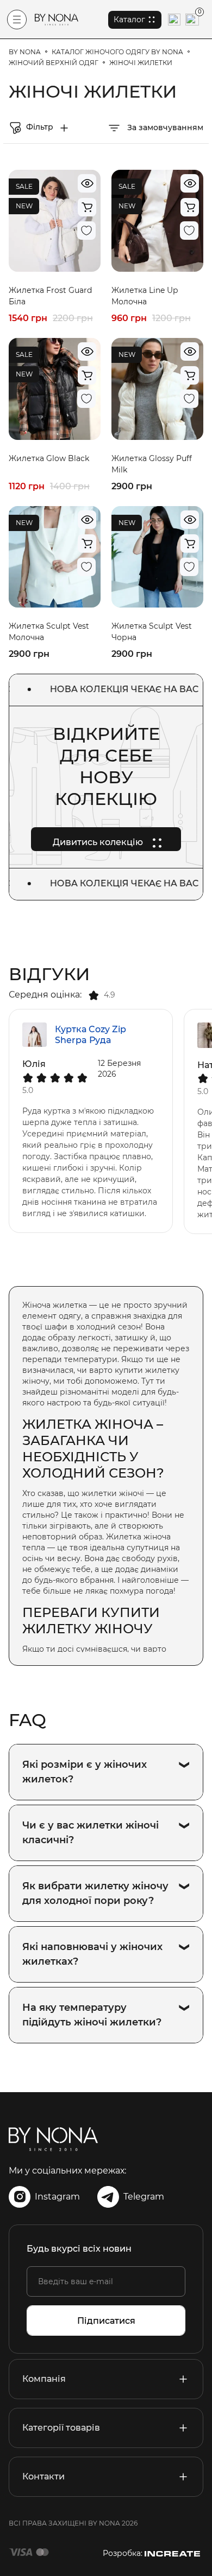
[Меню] (17, 20)
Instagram (57, 2197)
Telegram (144, 2197)
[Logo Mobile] (57, 20)
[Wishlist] (86, 231)
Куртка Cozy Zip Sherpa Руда (91, 1035)
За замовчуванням (164, 127)
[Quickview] (87, 183)
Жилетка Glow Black (49, 458)
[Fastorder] (87, 207)
